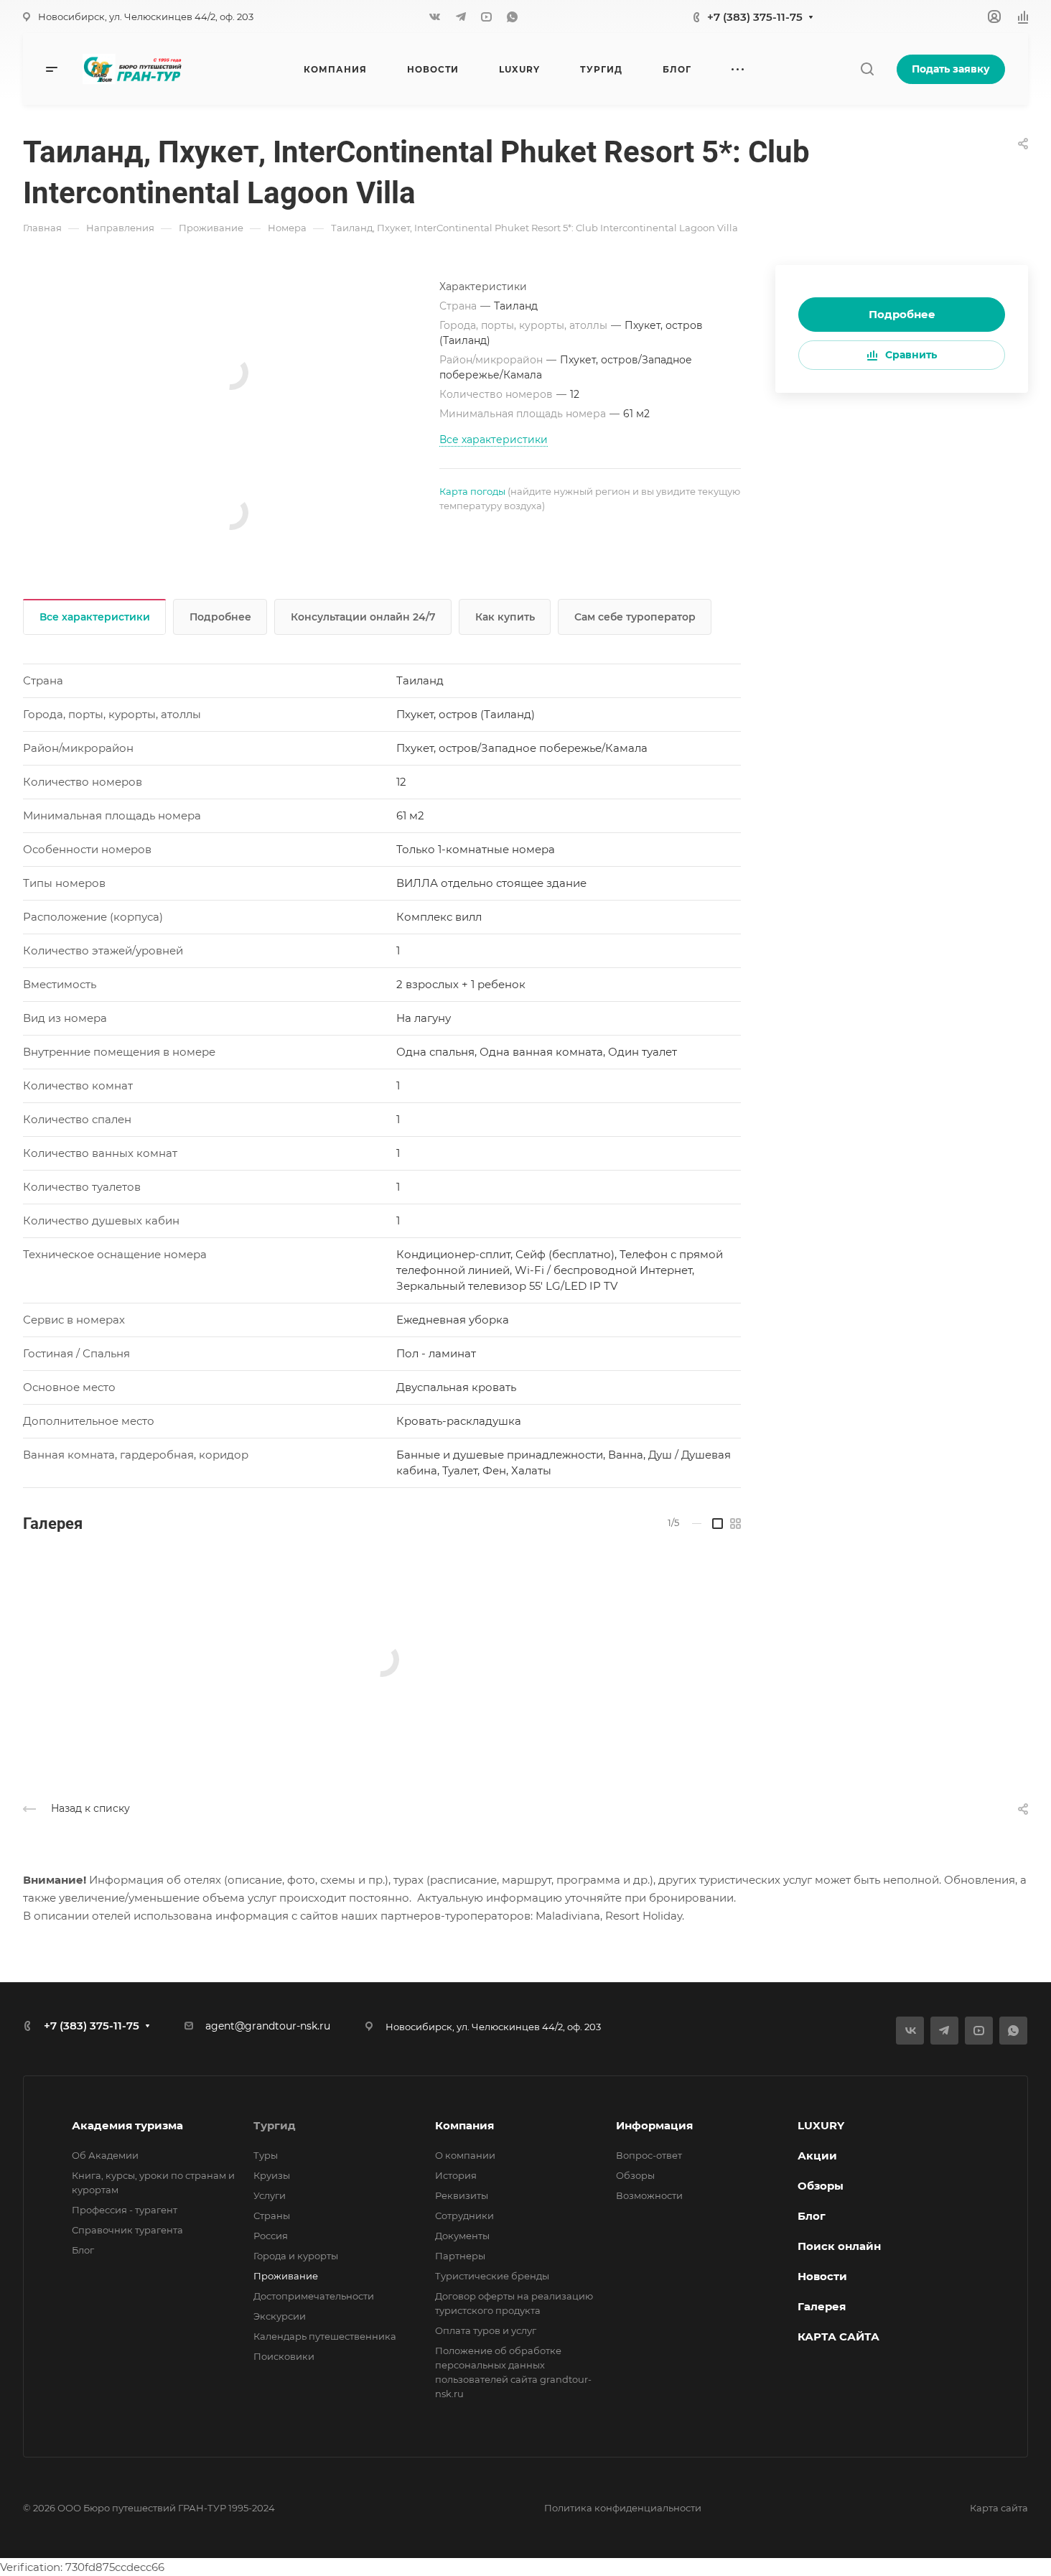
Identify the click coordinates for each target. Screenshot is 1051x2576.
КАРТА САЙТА (839, 2336)
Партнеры (460, 2256)
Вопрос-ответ (649, 2155)
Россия (271, 2236)
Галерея (822, 2306)
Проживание (286, 2276)
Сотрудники (464, 2215)
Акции (817, 2156)
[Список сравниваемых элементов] (1023, 17)
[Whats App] (513, 17)
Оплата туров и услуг (486, 2330)
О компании (465, 2155)
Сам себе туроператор (635, 617)
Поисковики (284, 2356)
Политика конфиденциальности (623, 2508)
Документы (462, 2236)
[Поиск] (867, 69)
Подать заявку (951, 69)
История (456, 2175)
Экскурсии (280, 2316)
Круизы (272, 2175)
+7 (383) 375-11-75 (755, 17)
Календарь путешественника (325, 2336)
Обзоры (635, 2175)
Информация (654, 2125)
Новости (822, 2276)
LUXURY (821, 2125)
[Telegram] (461, 17)
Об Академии (105, 2155)
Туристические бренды (492, 2276)
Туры (266, 2155)
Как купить (505, 617)
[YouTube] (487, 17)
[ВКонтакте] (435, 17)
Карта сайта (999, 2508)
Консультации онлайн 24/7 (363, 617)
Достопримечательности (314, 2296)
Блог (83, 2250)
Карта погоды (472, 491)
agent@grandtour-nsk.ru (268, 2026)
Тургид (275, 2125)
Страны (272, 2215)
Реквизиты (462, 2195)
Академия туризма (127, 2125)
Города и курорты (296, 2256)
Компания (464, 2125)
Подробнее (902, 314)
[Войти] (994, 17)
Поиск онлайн (839, 2246)
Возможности (649, 2195)
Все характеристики (95, 617)
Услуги (270, 2195)
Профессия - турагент (125, 2210)
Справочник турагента (127, 2230)
